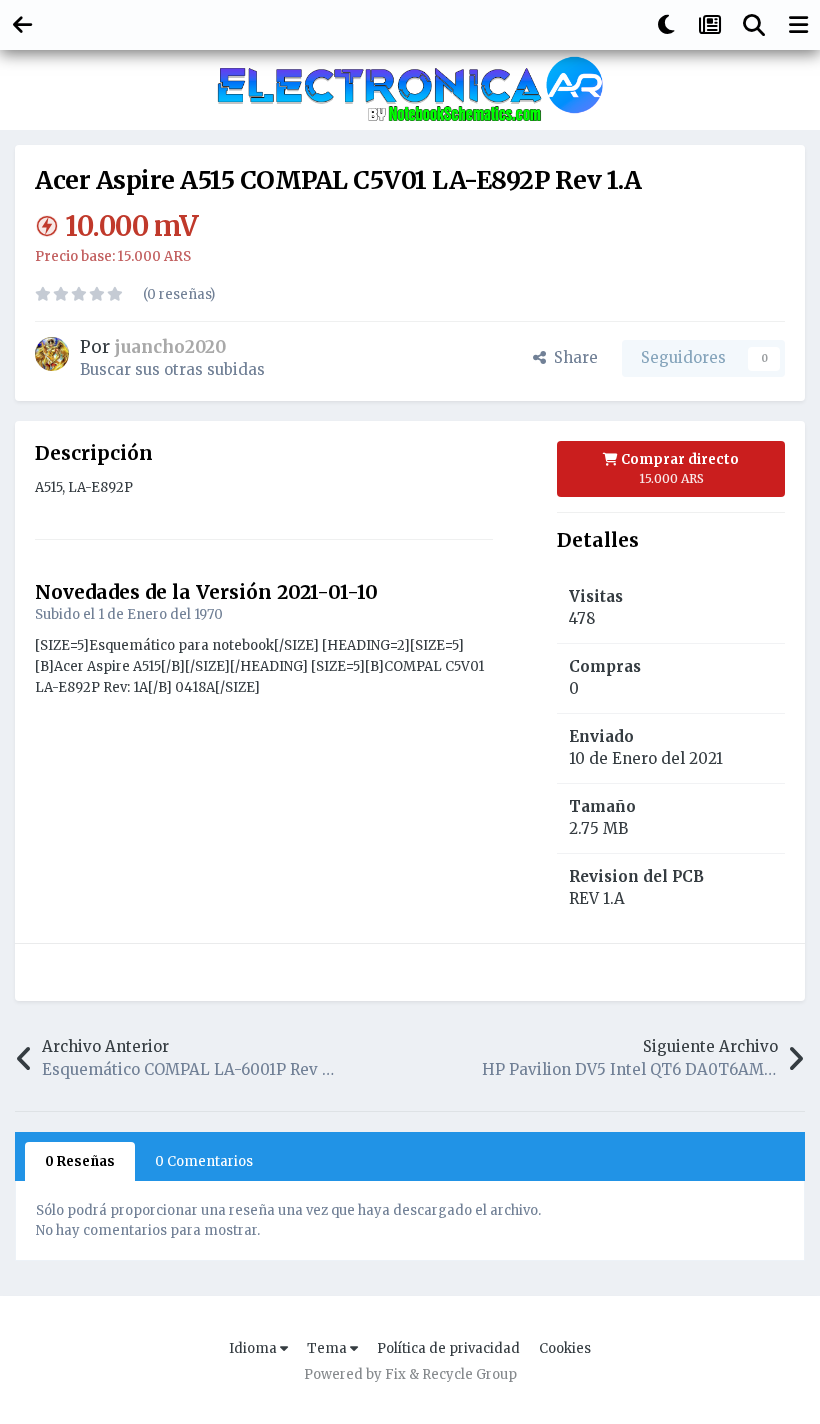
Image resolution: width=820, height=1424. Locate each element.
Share (572, 357)
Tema (328, 1348)
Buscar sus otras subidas (172, 369)
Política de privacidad (448, 1348)
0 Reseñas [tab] (80, 1161)
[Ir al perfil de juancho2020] (52, 354)
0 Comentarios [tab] (204, 1161)
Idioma (254, 1348)
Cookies (565, 1348)
